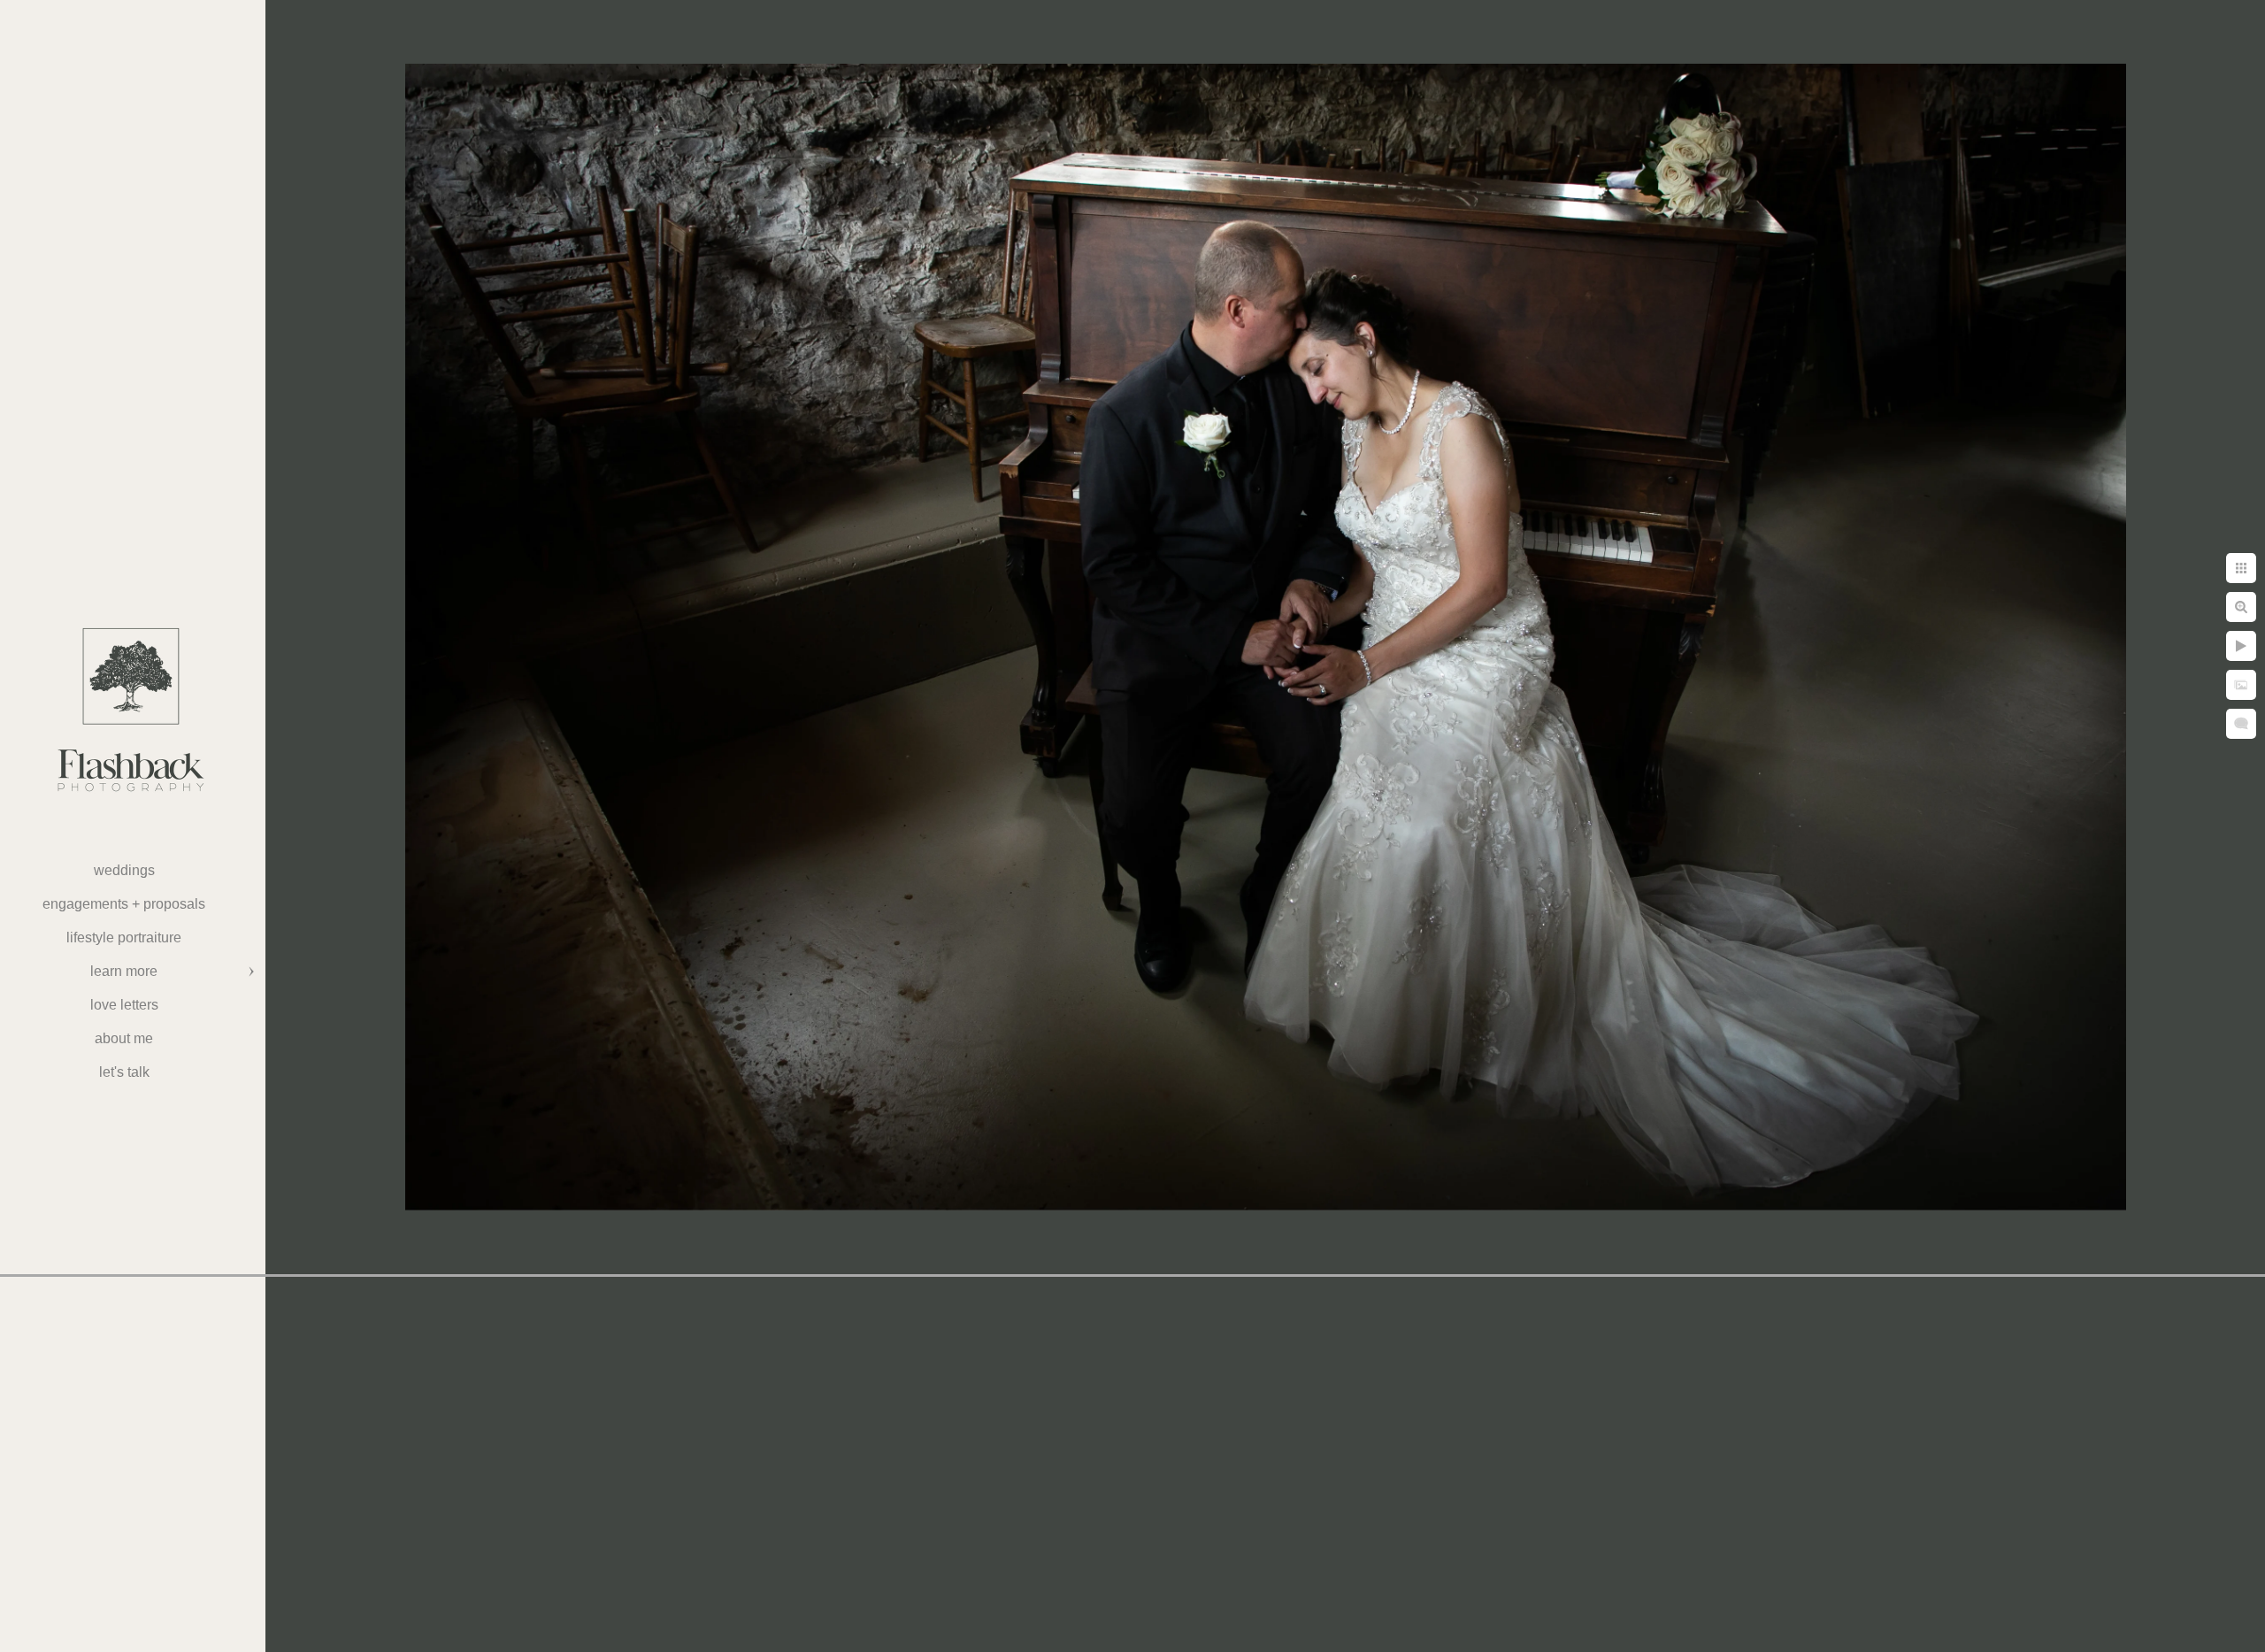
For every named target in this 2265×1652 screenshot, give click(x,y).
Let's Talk (124, 1072)
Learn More (124, 971)
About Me (124, 1038)
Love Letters (124, 1005)
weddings (124, 870)
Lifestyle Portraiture (124, 937)
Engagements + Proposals (124, 904)
